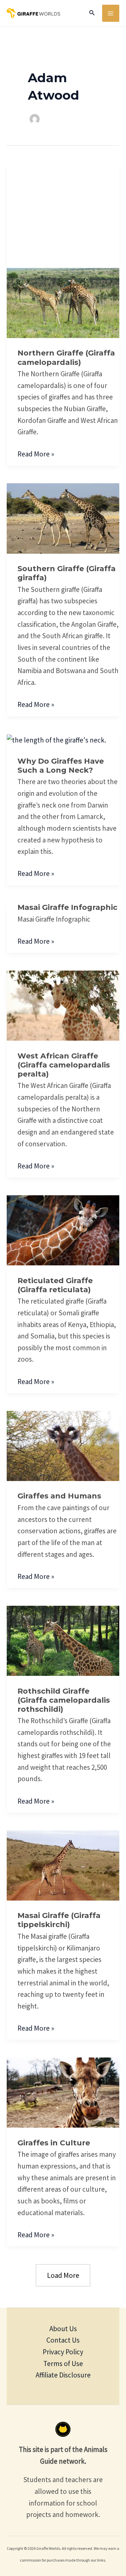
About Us (63, 2329)
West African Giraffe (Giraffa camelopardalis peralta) (64, 1065)
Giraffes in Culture (54, 2143)
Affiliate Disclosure (63, 2375)
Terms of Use (63, 2364)
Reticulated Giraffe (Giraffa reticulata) (55, 1285)
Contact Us (63, 2340)
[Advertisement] (63, 208)
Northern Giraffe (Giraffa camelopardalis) (66, 358)
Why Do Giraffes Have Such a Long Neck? (61, 766)
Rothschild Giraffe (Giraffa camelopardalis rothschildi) (64, 1700)
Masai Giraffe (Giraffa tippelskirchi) (59, 1920)
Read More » (36, 453)
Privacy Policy (63, 2352)
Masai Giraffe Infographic (67, 907)
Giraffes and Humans (59, 1496)
